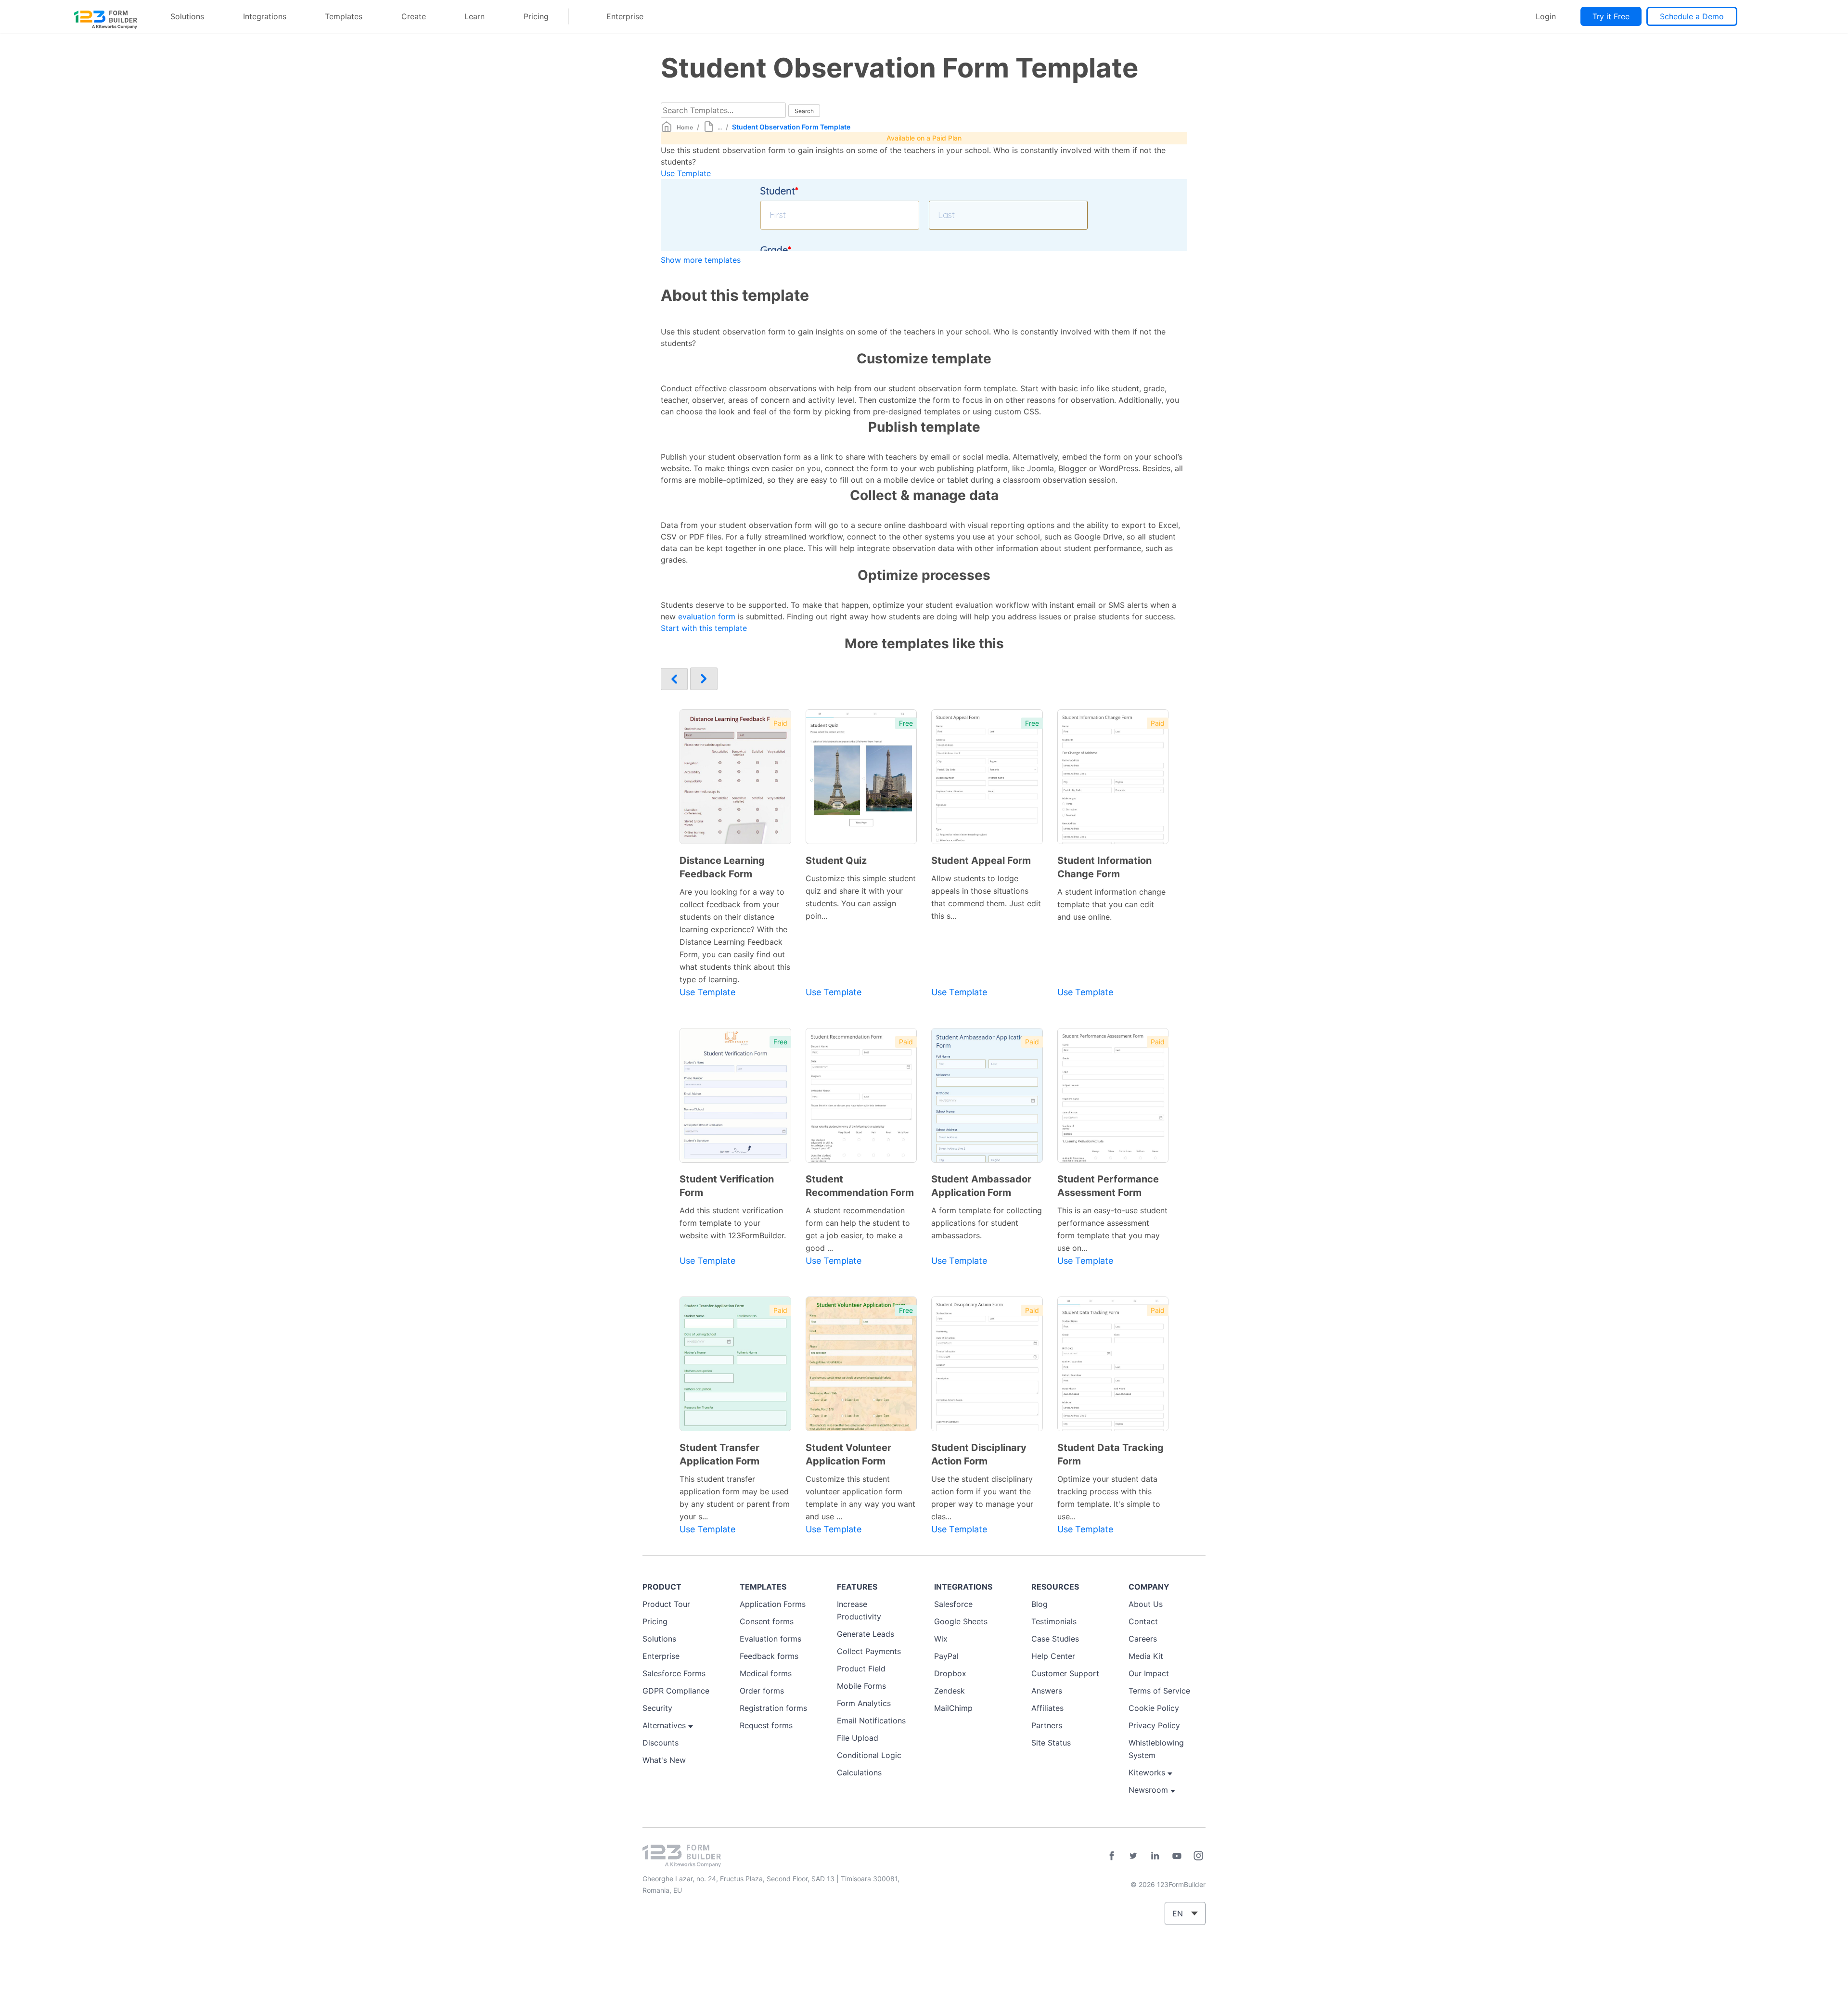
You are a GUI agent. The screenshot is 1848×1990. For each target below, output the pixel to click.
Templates (344, 16)
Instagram (1198, 1856)
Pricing (536, 16)
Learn (475, 16)
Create (414, 16)
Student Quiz (836, 860)
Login (1546, 16)
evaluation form (707, 616)
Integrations (265, 16)
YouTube (1177, 1856)
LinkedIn (1155, 1856)
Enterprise (625, 16)
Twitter (1133, 1856)
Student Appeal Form (981, 860)
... (720, 127)
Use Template (686, 173)
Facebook (1112, 1856)
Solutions (187, 16)
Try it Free (1611, 16)
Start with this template (704, 628)
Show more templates (701, 260)
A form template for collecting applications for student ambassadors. (987, 1223)
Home (685, 127)
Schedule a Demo (1692, 16)
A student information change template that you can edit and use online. (1111, 904)
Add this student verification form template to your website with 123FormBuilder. (733, 1223)
